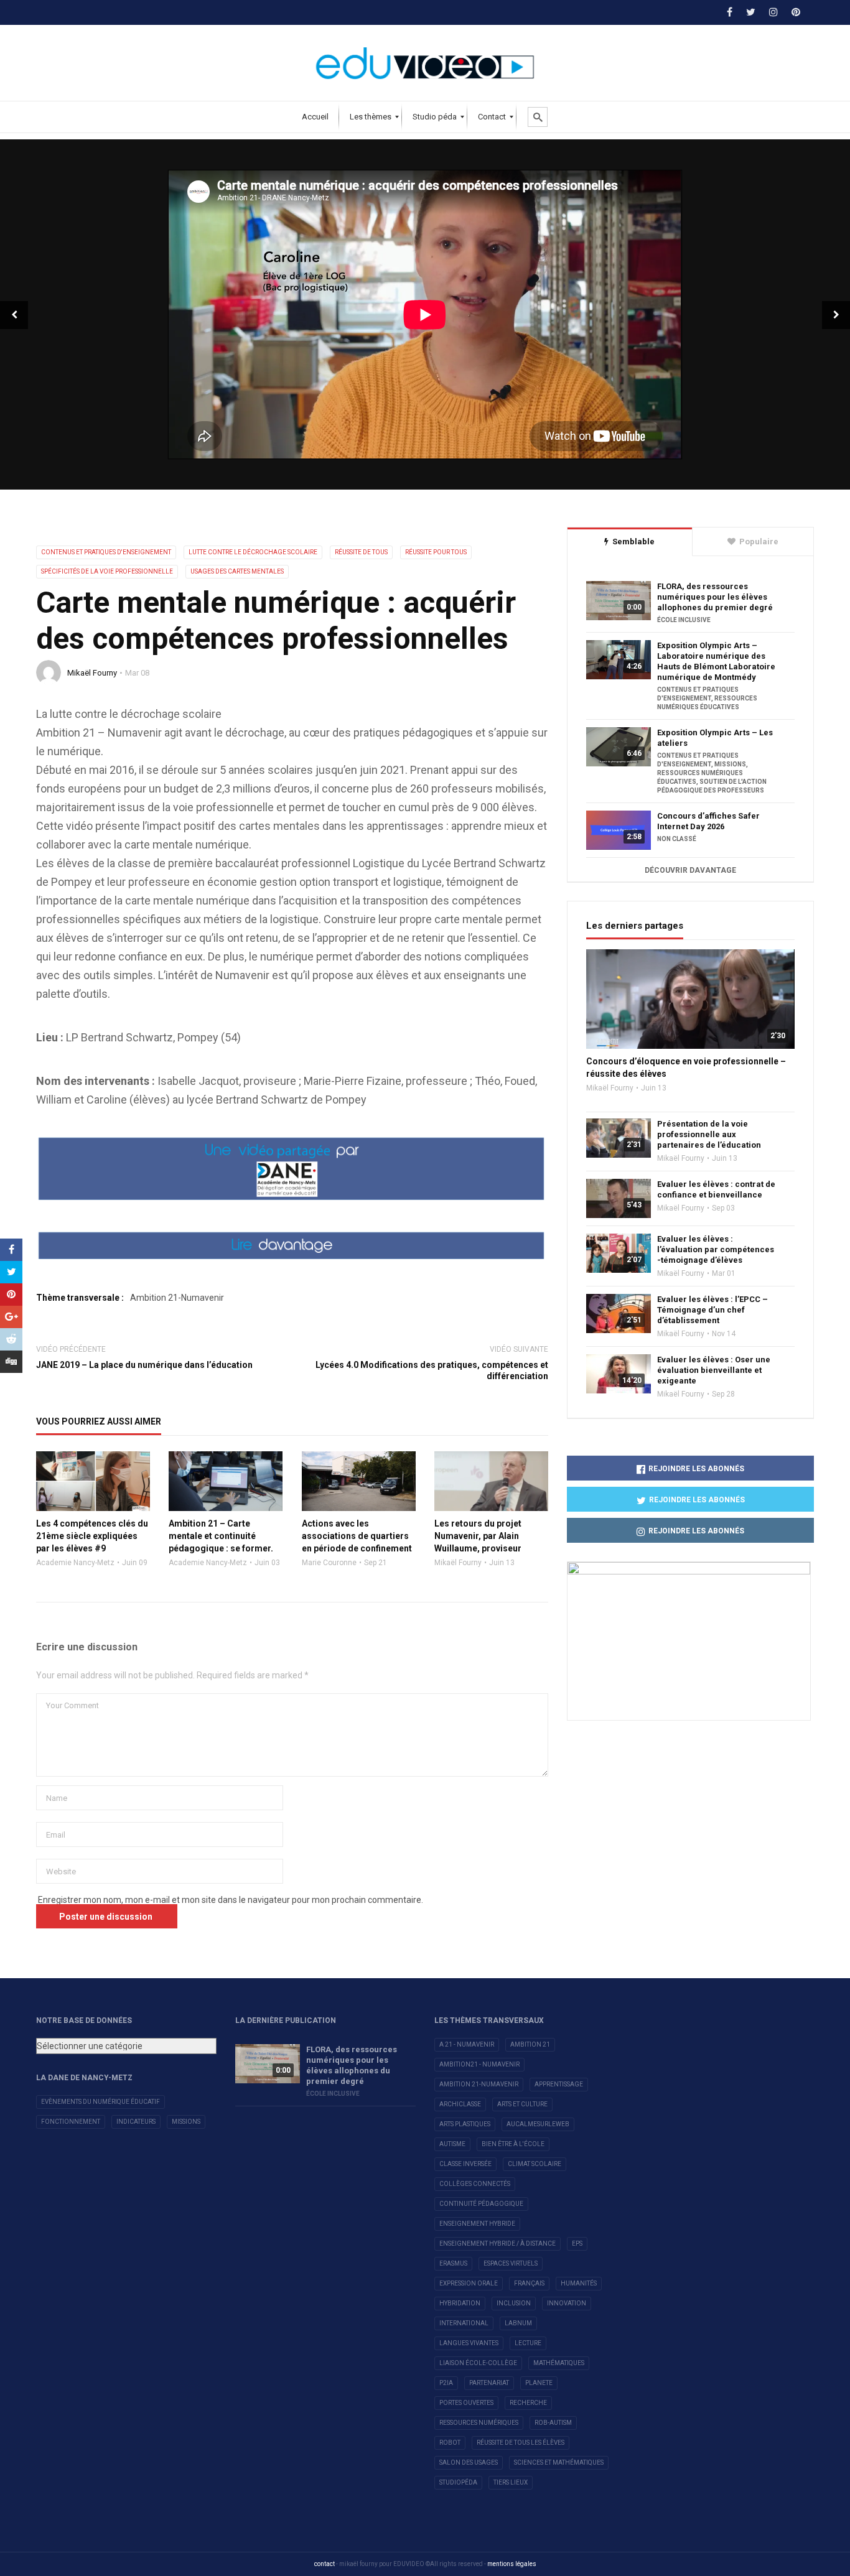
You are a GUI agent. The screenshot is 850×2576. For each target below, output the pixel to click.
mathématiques (559, 2363)
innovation (567, 2303)
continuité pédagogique (481, 2204)
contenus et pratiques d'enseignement (106, 552)
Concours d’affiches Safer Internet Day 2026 (708, 821)
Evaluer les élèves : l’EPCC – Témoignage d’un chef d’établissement (712, 1310)
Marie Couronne (329, 1563)
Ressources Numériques (479, 2423)
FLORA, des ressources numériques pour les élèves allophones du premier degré (715, 597)
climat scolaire (535, 2164)
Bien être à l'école (513, 2144)
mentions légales (512, 2564)
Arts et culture (522, 2104)
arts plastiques (465, 2124)
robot (450, 2443)
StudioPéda (458, 2482)
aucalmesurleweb (538, 2124)
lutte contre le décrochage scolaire (253, 552)
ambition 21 (530, 2044)
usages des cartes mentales (237, 571)
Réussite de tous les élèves (521, 2443)
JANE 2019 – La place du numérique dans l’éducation (144, 1365)
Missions (186, 2122)
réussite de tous (361, 552)
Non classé (677, 839)
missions (730, 764)
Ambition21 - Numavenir (479, 2064)
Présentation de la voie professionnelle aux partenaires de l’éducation (709, 1134)
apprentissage (559, 2084)
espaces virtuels (511, 2263)
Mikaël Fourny (92, 673)
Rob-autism (553, 2423)
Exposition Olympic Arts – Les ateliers (715, 738)
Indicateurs (136, 2122)
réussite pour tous (436, 552)
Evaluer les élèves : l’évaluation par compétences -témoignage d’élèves (716, 1249)
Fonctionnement (71, 2122)
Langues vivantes (469, 2343)
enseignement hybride (477, 2224)
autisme (452, 2144)
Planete (539, 2383)
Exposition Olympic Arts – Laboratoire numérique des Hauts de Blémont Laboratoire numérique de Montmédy (716, 661)
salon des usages (469, 2462)
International (464, 2323)
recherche (528, 2403)
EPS (577, 2244)
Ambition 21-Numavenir (177, 1298)
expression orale (469, 2283)
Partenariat (489, 2383)
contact (325, 2564)
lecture (528, 2343)
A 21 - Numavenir (467, 2044)
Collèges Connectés (475, 2184)
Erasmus (453, 2263)
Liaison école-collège (478, 2363)
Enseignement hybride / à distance (497, 2244)
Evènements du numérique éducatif (100, 2102)
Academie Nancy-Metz (75, 1563)
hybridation (460, 2303)
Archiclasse (460, 2104)
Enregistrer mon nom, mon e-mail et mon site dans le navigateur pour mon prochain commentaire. (231, 1900)
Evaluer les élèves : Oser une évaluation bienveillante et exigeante (714, 1370)
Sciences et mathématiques (559, 2462)
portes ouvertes (466, 2403)
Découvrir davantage (690, 870)
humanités (579, 2283)
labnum (518, 2323)
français (529, 2283)
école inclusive (684, 620)
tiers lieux (511, 2482)
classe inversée (465, 2164)
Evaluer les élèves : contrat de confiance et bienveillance (716, 1189)
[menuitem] (315, 117)
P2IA (446, 2383)
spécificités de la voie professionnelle (107, 571)
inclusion (514, 2303)
